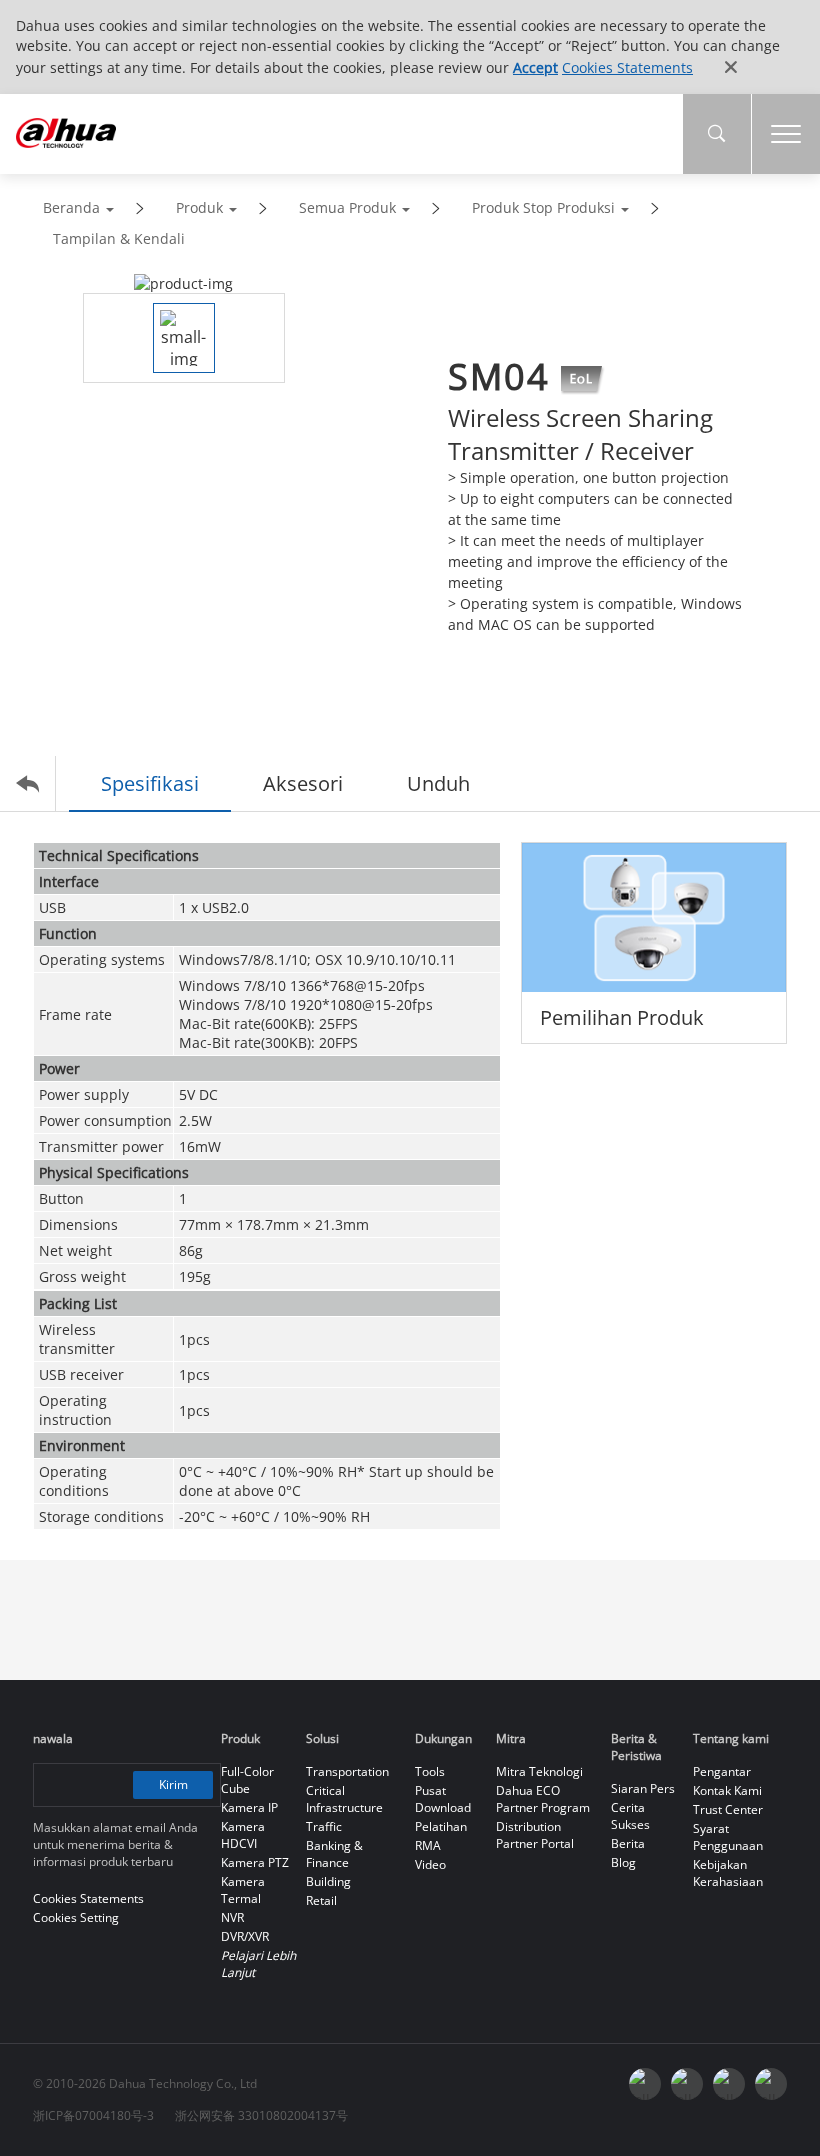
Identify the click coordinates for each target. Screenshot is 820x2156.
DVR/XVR (245, 1936)
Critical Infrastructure (344, 1799)
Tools (430, 1771)
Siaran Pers (643, 1788)
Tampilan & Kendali (119, 238)
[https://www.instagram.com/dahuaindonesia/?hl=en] (729, 2084)
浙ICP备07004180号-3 (93, 2115)
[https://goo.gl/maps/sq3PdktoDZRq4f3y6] (771, 2084)
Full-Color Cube (247, 1780)
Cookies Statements (627, 67)
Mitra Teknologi (539, 1771)
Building (328, 1881)
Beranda (71, 207)
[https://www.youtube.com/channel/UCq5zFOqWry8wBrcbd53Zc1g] (687, 2084)
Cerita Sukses (630, 1816)
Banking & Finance (334, 1854)
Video (430, 1864)
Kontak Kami (727, 1790)
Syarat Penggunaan (728, 1837)
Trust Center (728, 1809)
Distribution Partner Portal (535, 1835)
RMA (428, 1845)
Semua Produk (347, 207)
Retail (321, 1900)
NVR (232, 1917)
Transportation (347, 1771)
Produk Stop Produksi (543, 207)
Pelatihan (441, 1826)
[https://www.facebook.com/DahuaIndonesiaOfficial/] (645, 2084)
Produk (199, 207)
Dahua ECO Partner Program (543, 1799)
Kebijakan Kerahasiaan (728, 1873)
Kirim (173, 1784)
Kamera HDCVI (243, 1835)
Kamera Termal (243, 1890)
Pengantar (722, 1771)
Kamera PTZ (255, 1862)
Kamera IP (249, 1807)
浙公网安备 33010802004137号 (261, 2115)
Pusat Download (443, 1799)
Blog (623, 1862)
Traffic (324, 1826)
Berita (628, 1843)
